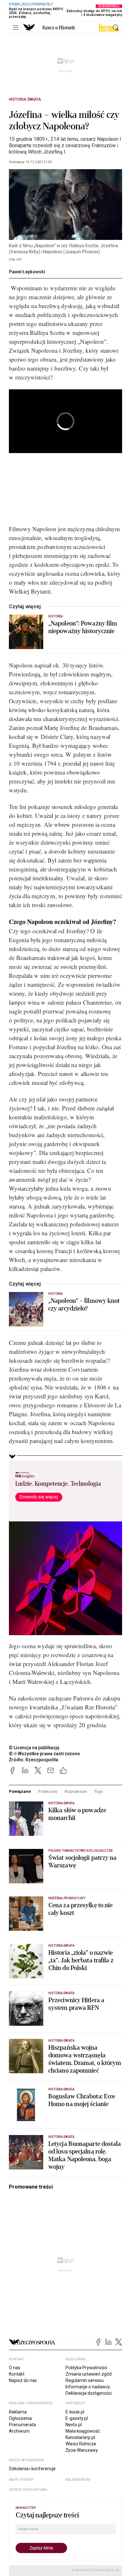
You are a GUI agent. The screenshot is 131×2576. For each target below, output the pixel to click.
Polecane (48, 1791)
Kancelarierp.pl (80, 2437)
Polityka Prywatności (86, 2368)
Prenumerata (22, 2425)
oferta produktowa (28, 2490)
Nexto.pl (74, 2425)
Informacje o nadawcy (88, 2387)
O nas (15, 2368)
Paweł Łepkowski (27, 272)
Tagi (98, 1791)
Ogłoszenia (20, 2418)
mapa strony (21, 2480)
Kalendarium (78, 2480)
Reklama (18, 2412)
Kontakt (17, 2374)
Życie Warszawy (82, 2450)
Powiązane (20, 1791)
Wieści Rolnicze (81, 2444)
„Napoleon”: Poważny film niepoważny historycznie (83, 627)
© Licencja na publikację (34, 1748)
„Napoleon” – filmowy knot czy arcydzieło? (84, 1305)
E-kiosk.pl (75, 2412)
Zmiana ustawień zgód (89, 2374)
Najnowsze (76, 1791)
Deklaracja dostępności (89, 2393)
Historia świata (25, 99)
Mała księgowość (83, 2431)
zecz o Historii (59, 28)
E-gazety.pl (77, 2418)
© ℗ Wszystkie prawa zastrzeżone (44, 1754)
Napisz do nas (23, 2380)
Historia (55, 616)
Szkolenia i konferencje (32, 2469)
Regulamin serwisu (85, 2380)
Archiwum (19, 2431)
